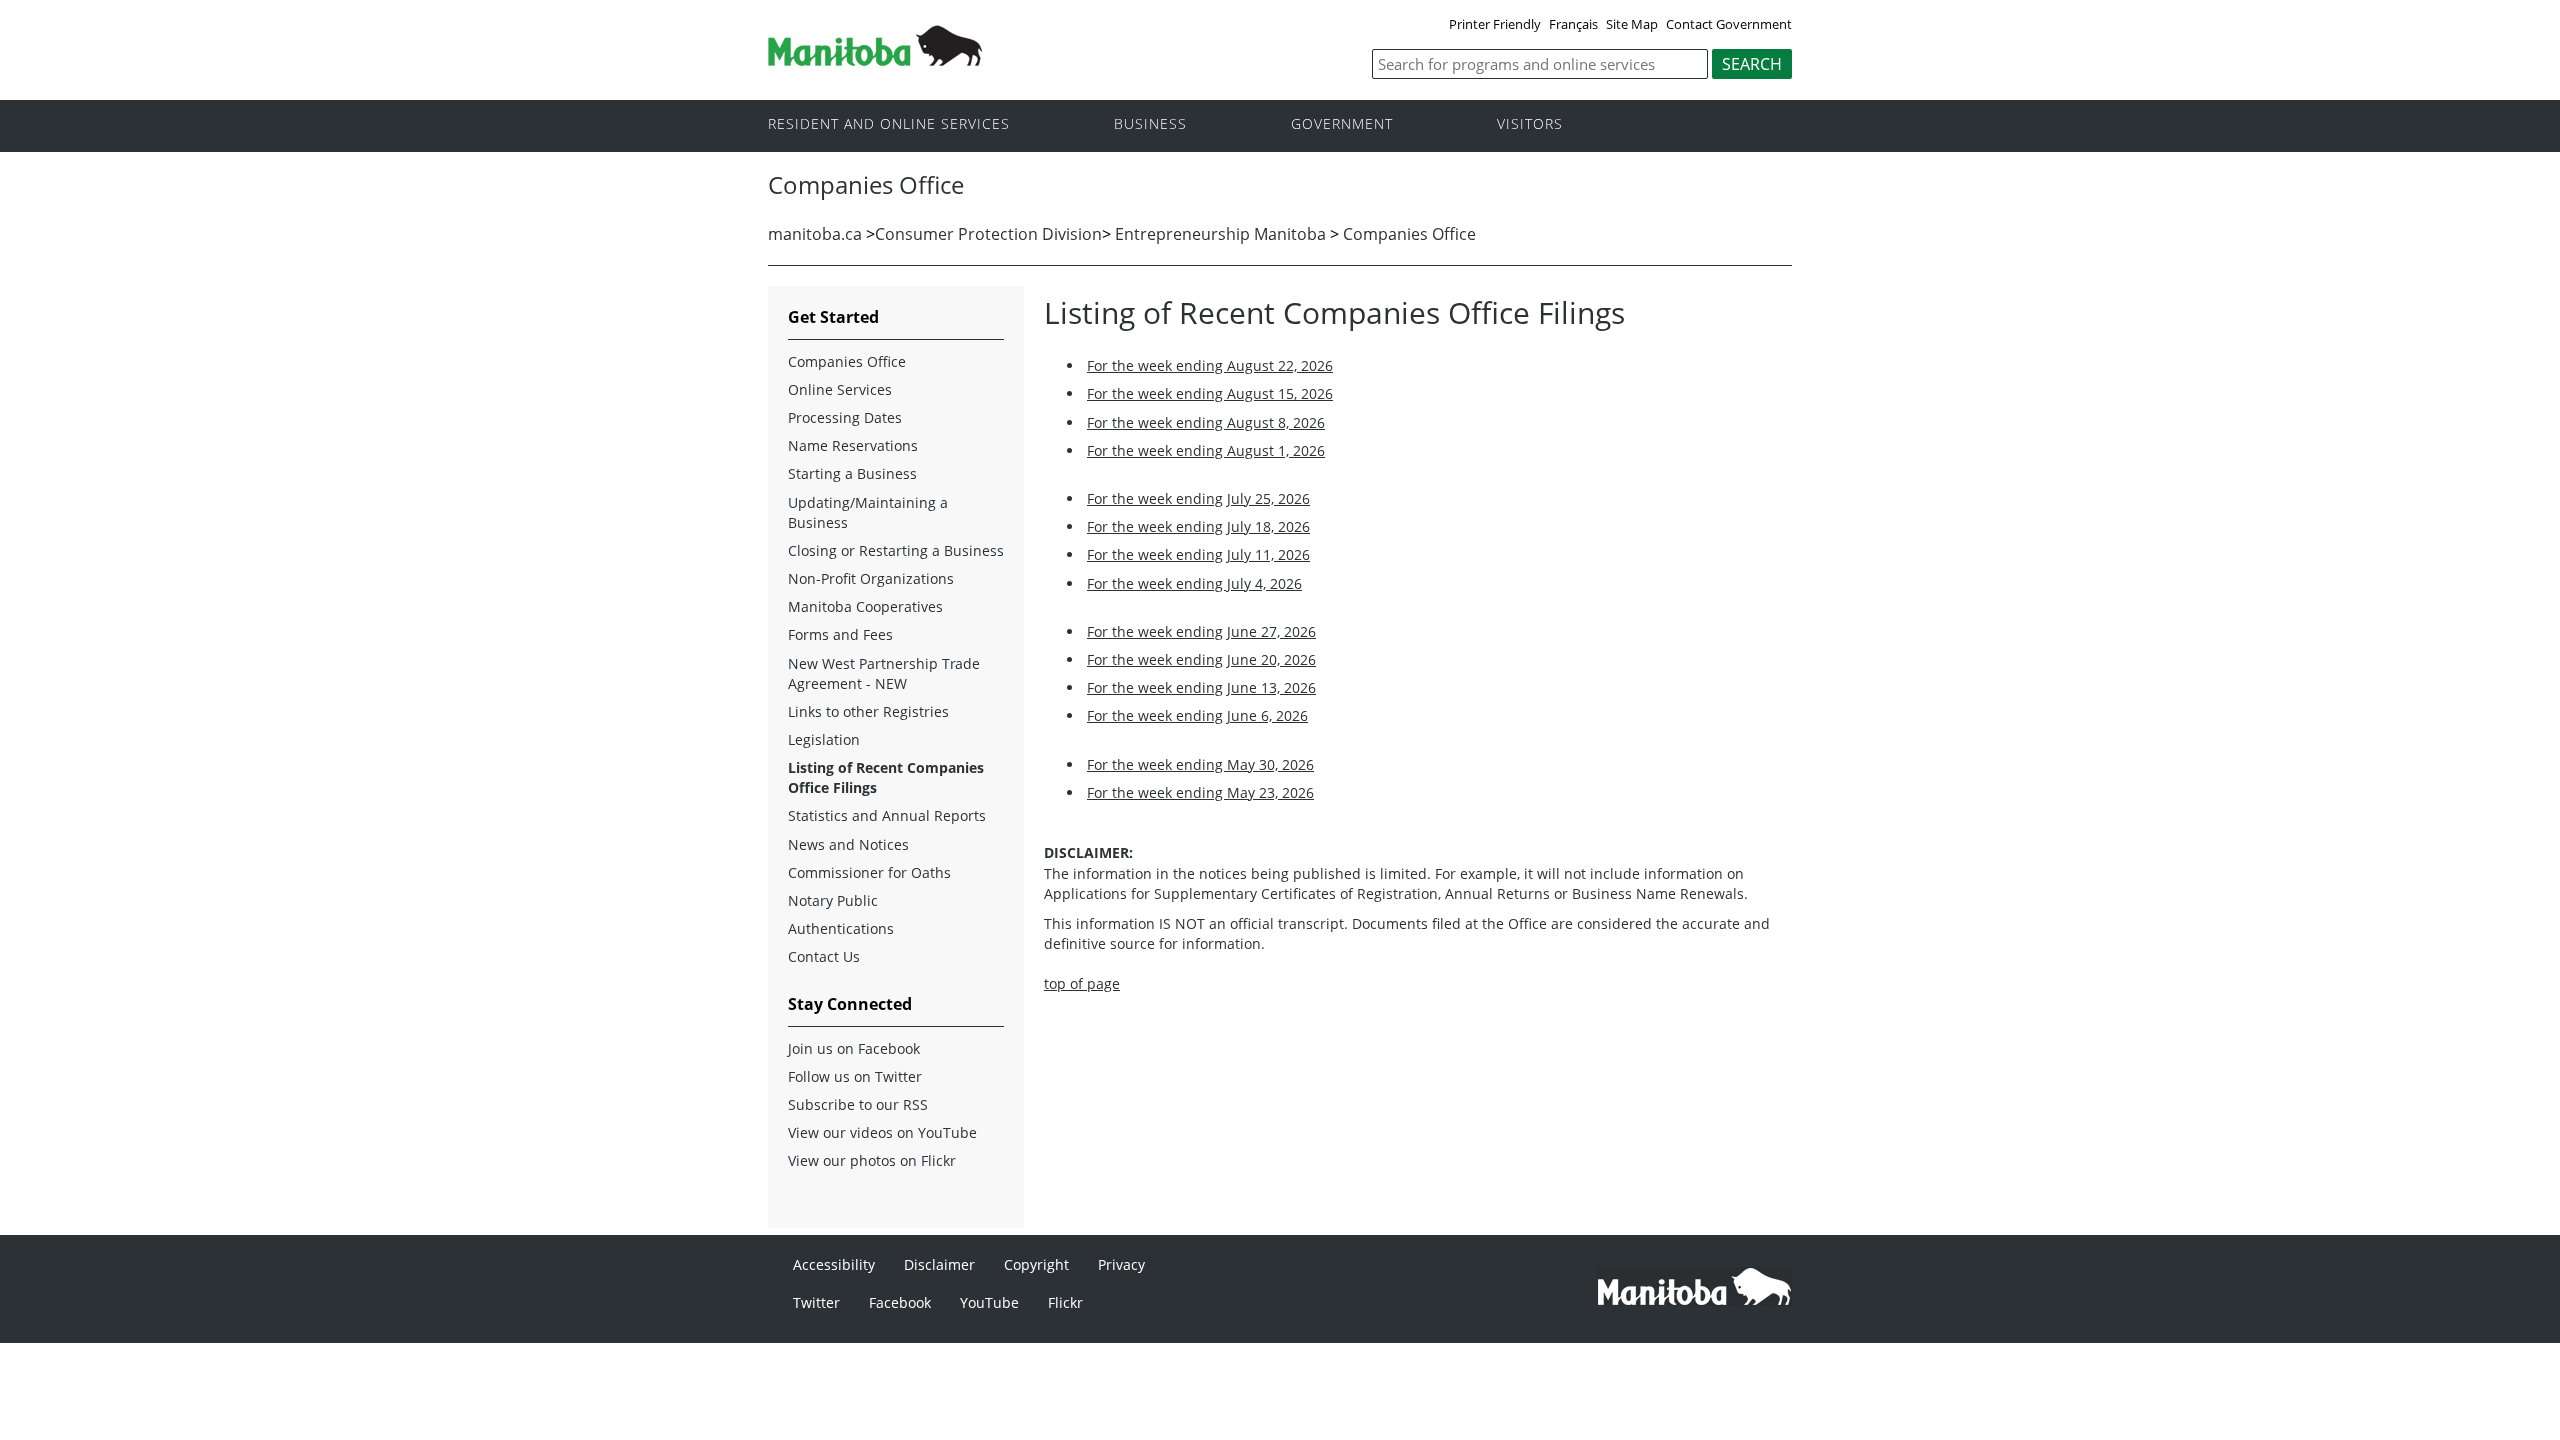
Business (1150, 124)
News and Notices (848, 844)
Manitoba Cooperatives (865, 606)
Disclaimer (939, 1264)
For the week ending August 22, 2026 (1210, 365)
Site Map (1632, 24)
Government (1342, 124)
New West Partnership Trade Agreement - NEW (884, 673)
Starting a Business (852, 473)
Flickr (1065, 1302)
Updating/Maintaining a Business (868, 512)
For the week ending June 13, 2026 (1201, 687)
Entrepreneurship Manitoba (1220, 234)
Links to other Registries (868, 711)
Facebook (900, 1302)
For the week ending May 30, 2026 (1200, 764)
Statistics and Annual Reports (887, 815)
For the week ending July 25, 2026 (1198, 498)
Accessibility (834, 1264)
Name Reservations (853, 445)
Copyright (1036, 1264)
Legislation (824, 739)
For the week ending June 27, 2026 (1201, 631)
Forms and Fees (840, 634)
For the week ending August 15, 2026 (1210, 393)
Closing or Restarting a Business (896, 550)
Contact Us (824, 956)
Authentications (841, 928)
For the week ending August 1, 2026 (1206, 450)
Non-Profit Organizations (871, 578)
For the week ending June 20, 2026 (1201, 659)
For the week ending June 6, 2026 (1197, 715)
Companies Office (1409, 234)
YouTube (989, 1302)
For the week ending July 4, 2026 (1194, 583)
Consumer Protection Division (988, 234)
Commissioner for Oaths (869, 872)
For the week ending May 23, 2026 (1200, 792)
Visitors (1530, 124)
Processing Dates (845, 417)
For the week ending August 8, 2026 (1206, 422)
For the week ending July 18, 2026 (1198, 526)
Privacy (1121, 1264)
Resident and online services (889, 124)
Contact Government (1729, 24)
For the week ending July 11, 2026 (1198, 554)
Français (1573, 24)
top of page (1082, 983)
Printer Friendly (1495, 24)
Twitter (816, 1302)
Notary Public (833, 900)
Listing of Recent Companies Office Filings (886, 777)
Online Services (840, 389)
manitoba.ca (817, 234)
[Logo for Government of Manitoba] (875, 60)
